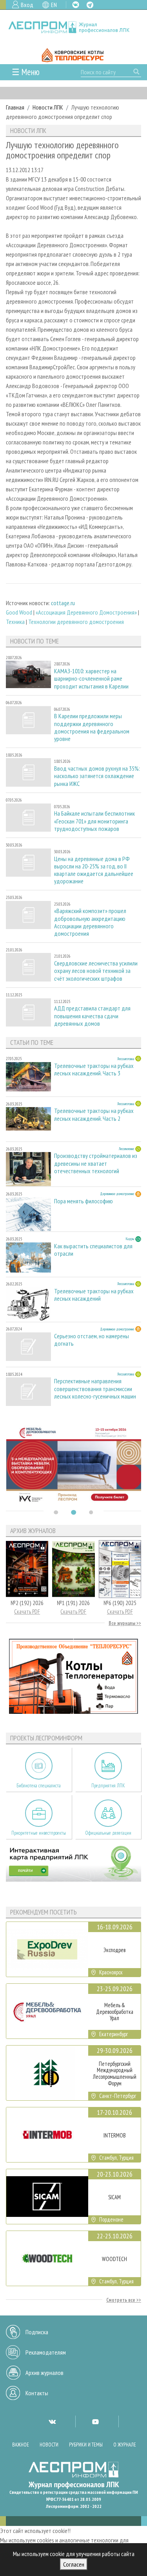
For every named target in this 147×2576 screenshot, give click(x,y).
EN (54, 5)
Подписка (37, 2332)
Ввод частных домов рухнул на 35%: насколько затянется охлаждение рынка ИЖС (97, 776)
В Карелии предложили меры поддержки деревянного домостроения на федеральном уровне (92, 727)
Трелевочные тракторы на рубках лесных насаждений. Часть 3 (94, 1070)
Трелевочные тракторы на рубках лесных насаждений (94, 1295)
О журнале (125, 2445)
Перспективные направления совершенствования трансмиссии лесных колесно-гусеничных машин (95, 1389)
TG (90, 5)
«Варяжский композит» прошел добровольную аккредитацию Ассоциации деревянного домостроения (90, 922)
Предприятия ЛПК (108, 1786)
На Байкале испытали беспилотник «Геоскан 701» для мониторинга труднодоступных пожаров (94, 821)
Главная (15, 107)
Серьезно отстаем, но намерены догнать (92, 1340)
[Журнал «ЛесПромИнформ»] (73, 27)
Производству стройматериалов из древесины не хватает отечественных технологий (96, 1163)
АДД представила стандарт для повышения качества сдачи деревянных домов (92, 1016)
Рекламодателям (46, 2352)
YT (95, 2421)
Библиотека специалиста (39, 1786)
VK (76, 5)
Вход (27, 5)
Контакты (37, 2393)
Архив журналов (44, 2373)
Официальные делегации (108, 1833)
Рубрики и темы (86, 2445)
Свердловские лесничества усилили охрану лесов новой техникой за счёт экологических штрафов (96, 971)
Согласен (74, 2564)
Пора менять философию (83, 1201)
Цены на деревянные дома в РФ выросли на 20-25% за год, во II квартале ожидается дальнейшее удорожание (94, 870)
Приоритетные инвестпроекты (39, 1833)
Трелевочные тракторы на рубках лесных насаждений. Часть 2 (94, 1115)
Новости (49, 2445)
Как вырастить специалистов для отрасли (93, 1250)
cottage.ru (63, 603)
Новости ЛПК (48, 107)
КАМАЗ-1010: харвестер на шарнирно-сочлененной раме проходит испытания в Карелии (91, 679)
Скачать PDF (27, 1612)
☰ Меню (26, 72)
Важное (21, 2445)
